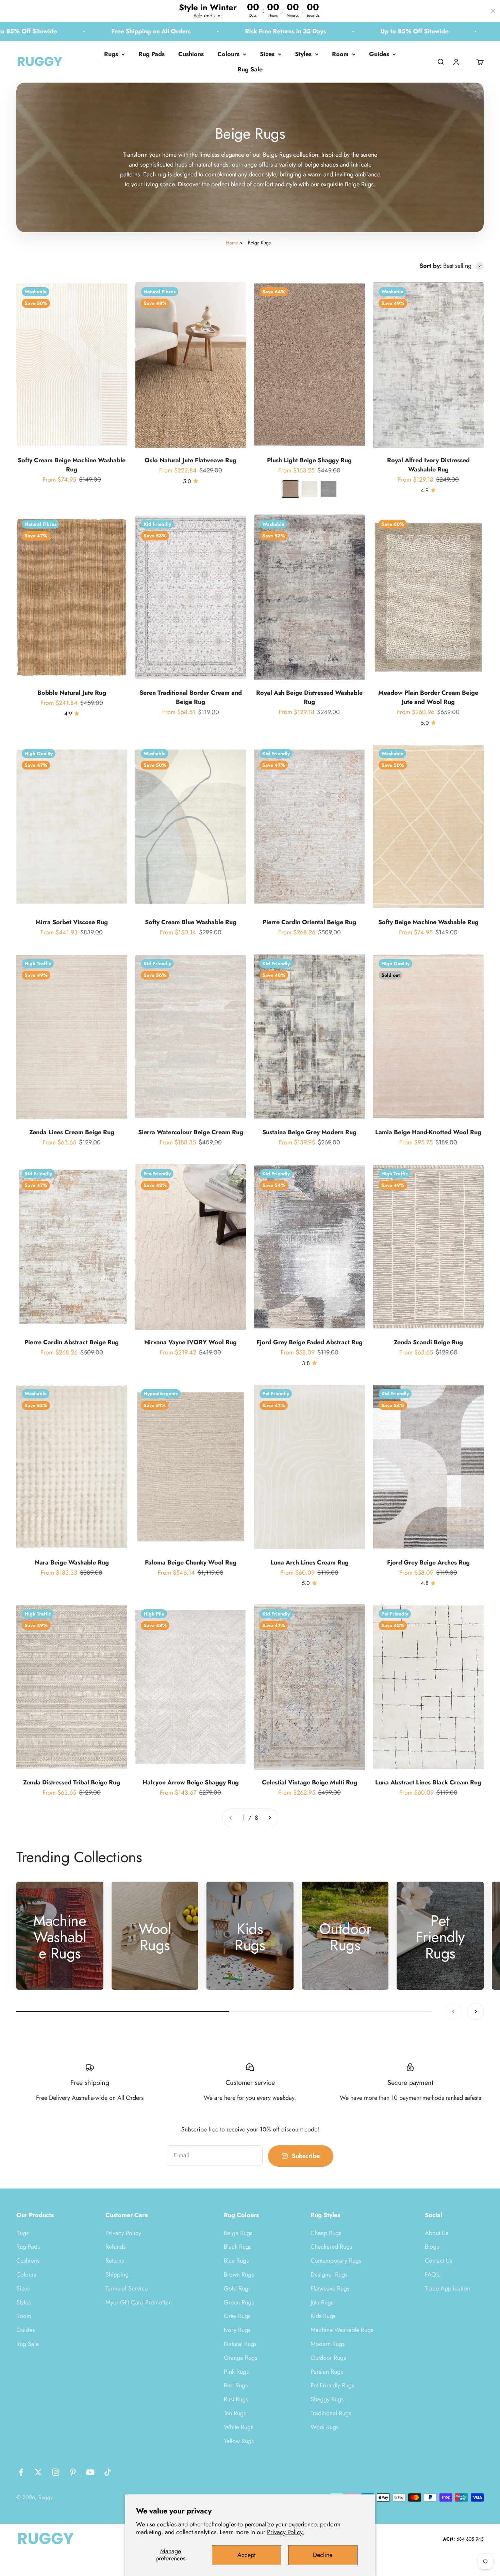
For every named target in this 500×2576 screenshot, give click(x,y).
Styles (303, 54)
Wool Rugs (324, 2427)
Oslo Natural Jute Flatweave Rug (190, 460)
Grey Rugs (237, 2316)
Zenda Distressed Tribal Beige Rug (72, 1782)
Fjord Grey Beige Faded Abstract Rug (310, 1342)
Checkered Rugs (331, 2247)
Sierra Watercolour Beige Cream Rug (191, 1132)
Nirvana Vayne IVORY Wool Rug (190, 1342)
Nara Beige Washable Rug (72, 1562)
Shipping (117, 2275)
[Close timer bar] (493, 11)
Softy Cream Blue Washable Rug (191, 922)
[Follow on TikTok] (108, 2472)
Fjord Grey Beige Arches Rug (428, 1562)
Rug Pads (152, 54)
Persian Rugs (327, 2372)
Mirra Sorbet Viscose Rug (72, 922)
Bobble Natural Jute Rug (72, 693)
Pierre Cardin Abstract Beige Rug (72, 1342)
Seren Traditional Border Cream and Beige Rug (191, 697)
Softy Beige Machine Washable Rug (428, 922)
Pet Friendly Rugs (332, 2385)
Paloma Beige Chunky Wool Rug (191, 1562)
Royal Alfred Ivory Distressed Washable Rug (428, 465)
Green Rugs (239, 2302)
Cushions (191, 54)
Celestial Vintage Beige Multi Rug (310, 1782)
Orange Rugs (240, 2358)
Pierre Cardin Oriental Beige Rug (309, 922)
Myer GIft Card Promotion (139, 2302)
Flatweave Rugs (330, 2288)
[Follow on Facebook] (21, 2472)
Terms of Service (127, 2288)
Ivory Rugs (237, 2330)
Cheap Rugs (326, 2233)
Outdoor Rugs (328, 2358)
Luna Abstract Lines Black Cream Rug (428, 1782)
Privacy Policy (123, 2233)
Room (340, 54)
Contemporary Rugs (336, 2261)
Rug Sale (250, 69)
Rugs (111, 54)
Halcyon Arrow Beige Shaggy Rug (191, 1782)
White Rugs (238, 2427)
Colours (228, 54)
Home (232, 243)
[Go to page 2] (269, 1818)
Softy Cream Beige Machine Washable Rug (72, 465)
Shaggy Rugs (327, 2399)
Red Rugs (236, 2385)
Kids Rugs (323, 2316)
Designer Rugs (329, 2275)
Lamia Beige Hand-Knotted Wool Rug (428, 1132)
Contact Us (438, 2261)
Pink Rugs (236, 2372)
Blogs (432, 2247)
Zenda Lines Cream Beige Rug (72, 1132)
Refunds (115, 2247)
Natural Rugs (240, 2344)
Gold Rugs (237, 2288)
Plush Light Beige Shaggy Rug (309, 460)
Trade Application (447, 2288)
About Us (436, 2233)
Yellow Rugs (239, 2441)
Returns (115, 2261)
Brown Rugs (239, 2275)
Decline (323, 2555)
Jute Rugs (322, 2302)
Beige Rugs (238, 2233)
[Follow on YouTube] (90, 2472)
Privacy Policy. (286, 2532)
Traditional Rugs (331, 2413)
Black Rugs (238, 2247)
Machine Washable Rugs (342, 2330)
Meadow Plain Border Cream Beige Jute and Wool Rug (428, 697)
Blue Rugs (236, 2261)
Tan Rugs (235, 2413)
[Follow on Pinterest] (73, 2472)
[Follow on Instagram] (56, 2472)
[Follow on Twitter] (38, 2472)
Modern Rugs (328, 2344)
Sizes (267, 54)
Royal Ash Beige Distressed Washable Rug (309, 697)
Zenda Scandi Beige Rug (428, 1342)
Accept (246, 2555)
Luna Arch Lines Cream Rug (310, 1562)
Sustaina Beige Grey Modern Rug (309, 1132)
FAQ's (432, 2275)
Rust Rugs (236, 2399)
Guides (379, 54)
